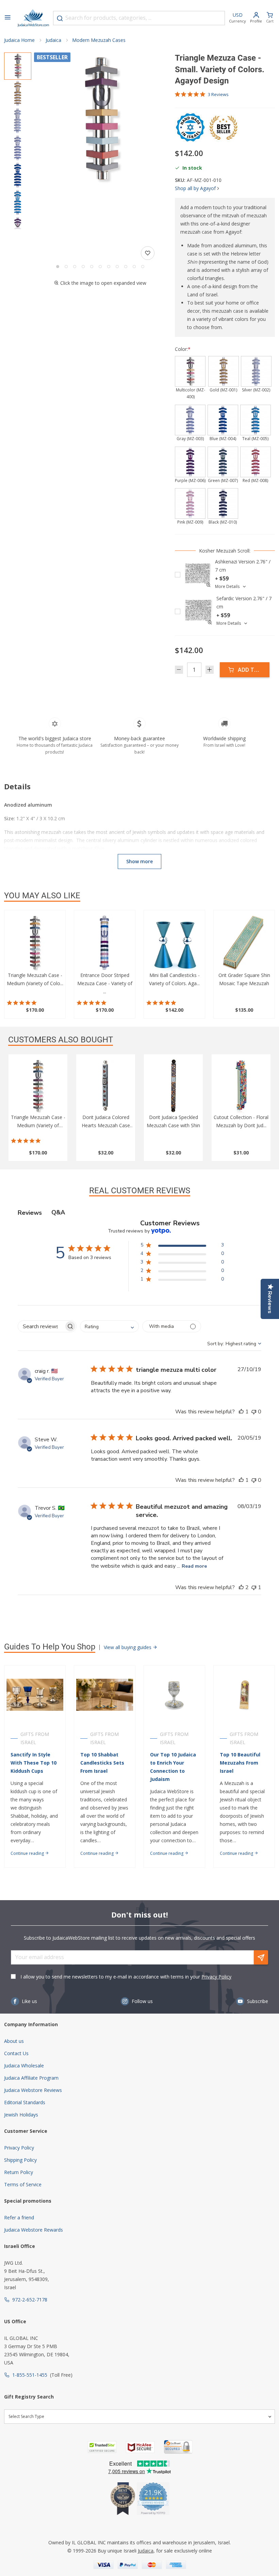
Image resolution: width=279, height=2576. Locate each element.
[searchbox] (41, 1326)
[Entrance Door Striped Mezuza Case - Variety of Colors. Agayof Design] (105, 943)
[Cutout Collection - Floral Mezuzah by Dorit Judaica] (241, 1086)
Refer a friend (19, 2217)
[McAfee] (140, 2447)
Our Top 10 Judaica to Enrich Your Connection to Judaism (173, 1767)
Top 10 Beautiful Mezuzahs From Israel (240, 1763)
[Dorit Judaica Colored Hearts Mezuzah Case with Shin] (106, 1086)
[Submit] (60, 18)
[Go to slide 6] (100, 267)
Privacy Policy (216, 1977)
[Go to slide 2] (66, 267)
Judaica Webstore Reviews (33, 2090)
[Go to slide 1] (58, 267)
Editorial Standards (25, 2102)
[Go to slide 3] (75, 267)
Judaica (53, 40)
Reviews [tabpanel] (30, 1213)
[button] (100, 119)
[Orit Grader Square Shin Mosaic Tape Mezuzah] (244, 943)
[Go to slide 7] (109, 267)
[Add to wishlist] (148, 253)
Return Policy (19, 2172)
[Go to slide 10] (134, 267)
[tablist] (139, 1213)
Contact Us (16, 2053)
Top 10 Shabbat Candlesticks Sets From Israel (102, 1763)
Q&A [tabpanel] (58, 1212)
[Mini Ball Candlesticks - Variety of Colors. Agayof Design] (174, 943)
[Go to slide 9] (126, 267)
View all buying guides (128, 1647)
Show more (139, 861)
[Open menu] (7, 18)
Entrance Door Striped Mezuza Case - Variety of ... (105, 983)
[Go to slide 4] (83, 267)
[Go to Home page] (33, 18)
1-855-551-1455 (30, 2375)
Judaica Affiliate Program (31, 2078)
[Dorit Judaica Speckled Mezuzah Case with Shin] (173, 1086)
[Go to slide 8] (117, 267)
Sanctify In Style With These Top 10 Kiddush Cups (34, 1763)
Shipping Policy (20, 2160)
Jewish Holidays (21, 2115)
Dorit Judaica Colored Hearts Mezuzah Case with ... (106, 1125)
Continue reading (28, 1853)
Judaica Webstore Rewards (34, 2230)
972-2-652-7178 (30, 2300)
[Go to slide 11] (143, 267)
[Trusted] (102, 2447)
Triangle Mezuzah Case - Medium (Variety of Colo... (38, 1125)
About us (14, 2041)
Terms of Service (23, 2184)
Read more (194, 1566)
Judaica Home (19, 40)
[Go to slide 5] (92, 267)
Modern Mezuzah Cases (99, 40)
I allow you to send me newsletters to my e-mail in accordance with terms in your (126, 1977)
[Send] (261, 1957)
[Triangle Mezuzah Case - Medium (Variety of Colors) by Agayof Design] (35, 943)
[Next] (18, 226)
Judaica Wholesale (24, 2066)
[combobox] (139, 18)
